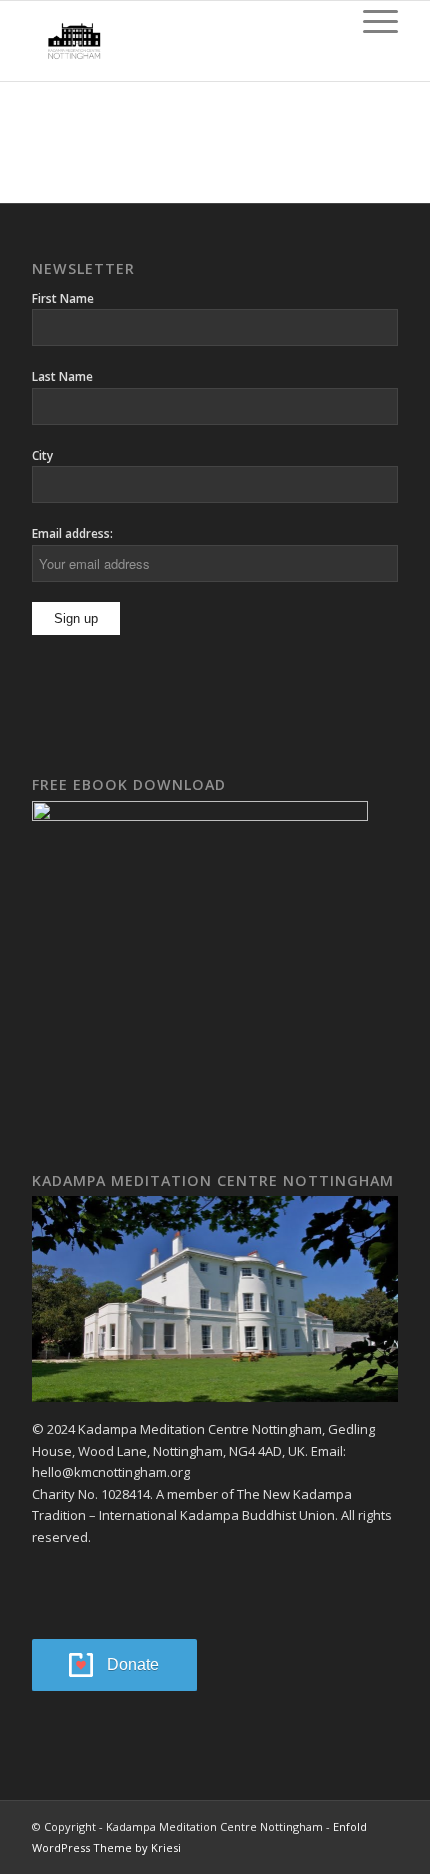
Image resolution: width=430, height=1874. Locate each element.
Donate (133, 1664)
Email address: (72, 533)
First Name (63, 298)
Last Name (62, 376)
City (42, 455)
